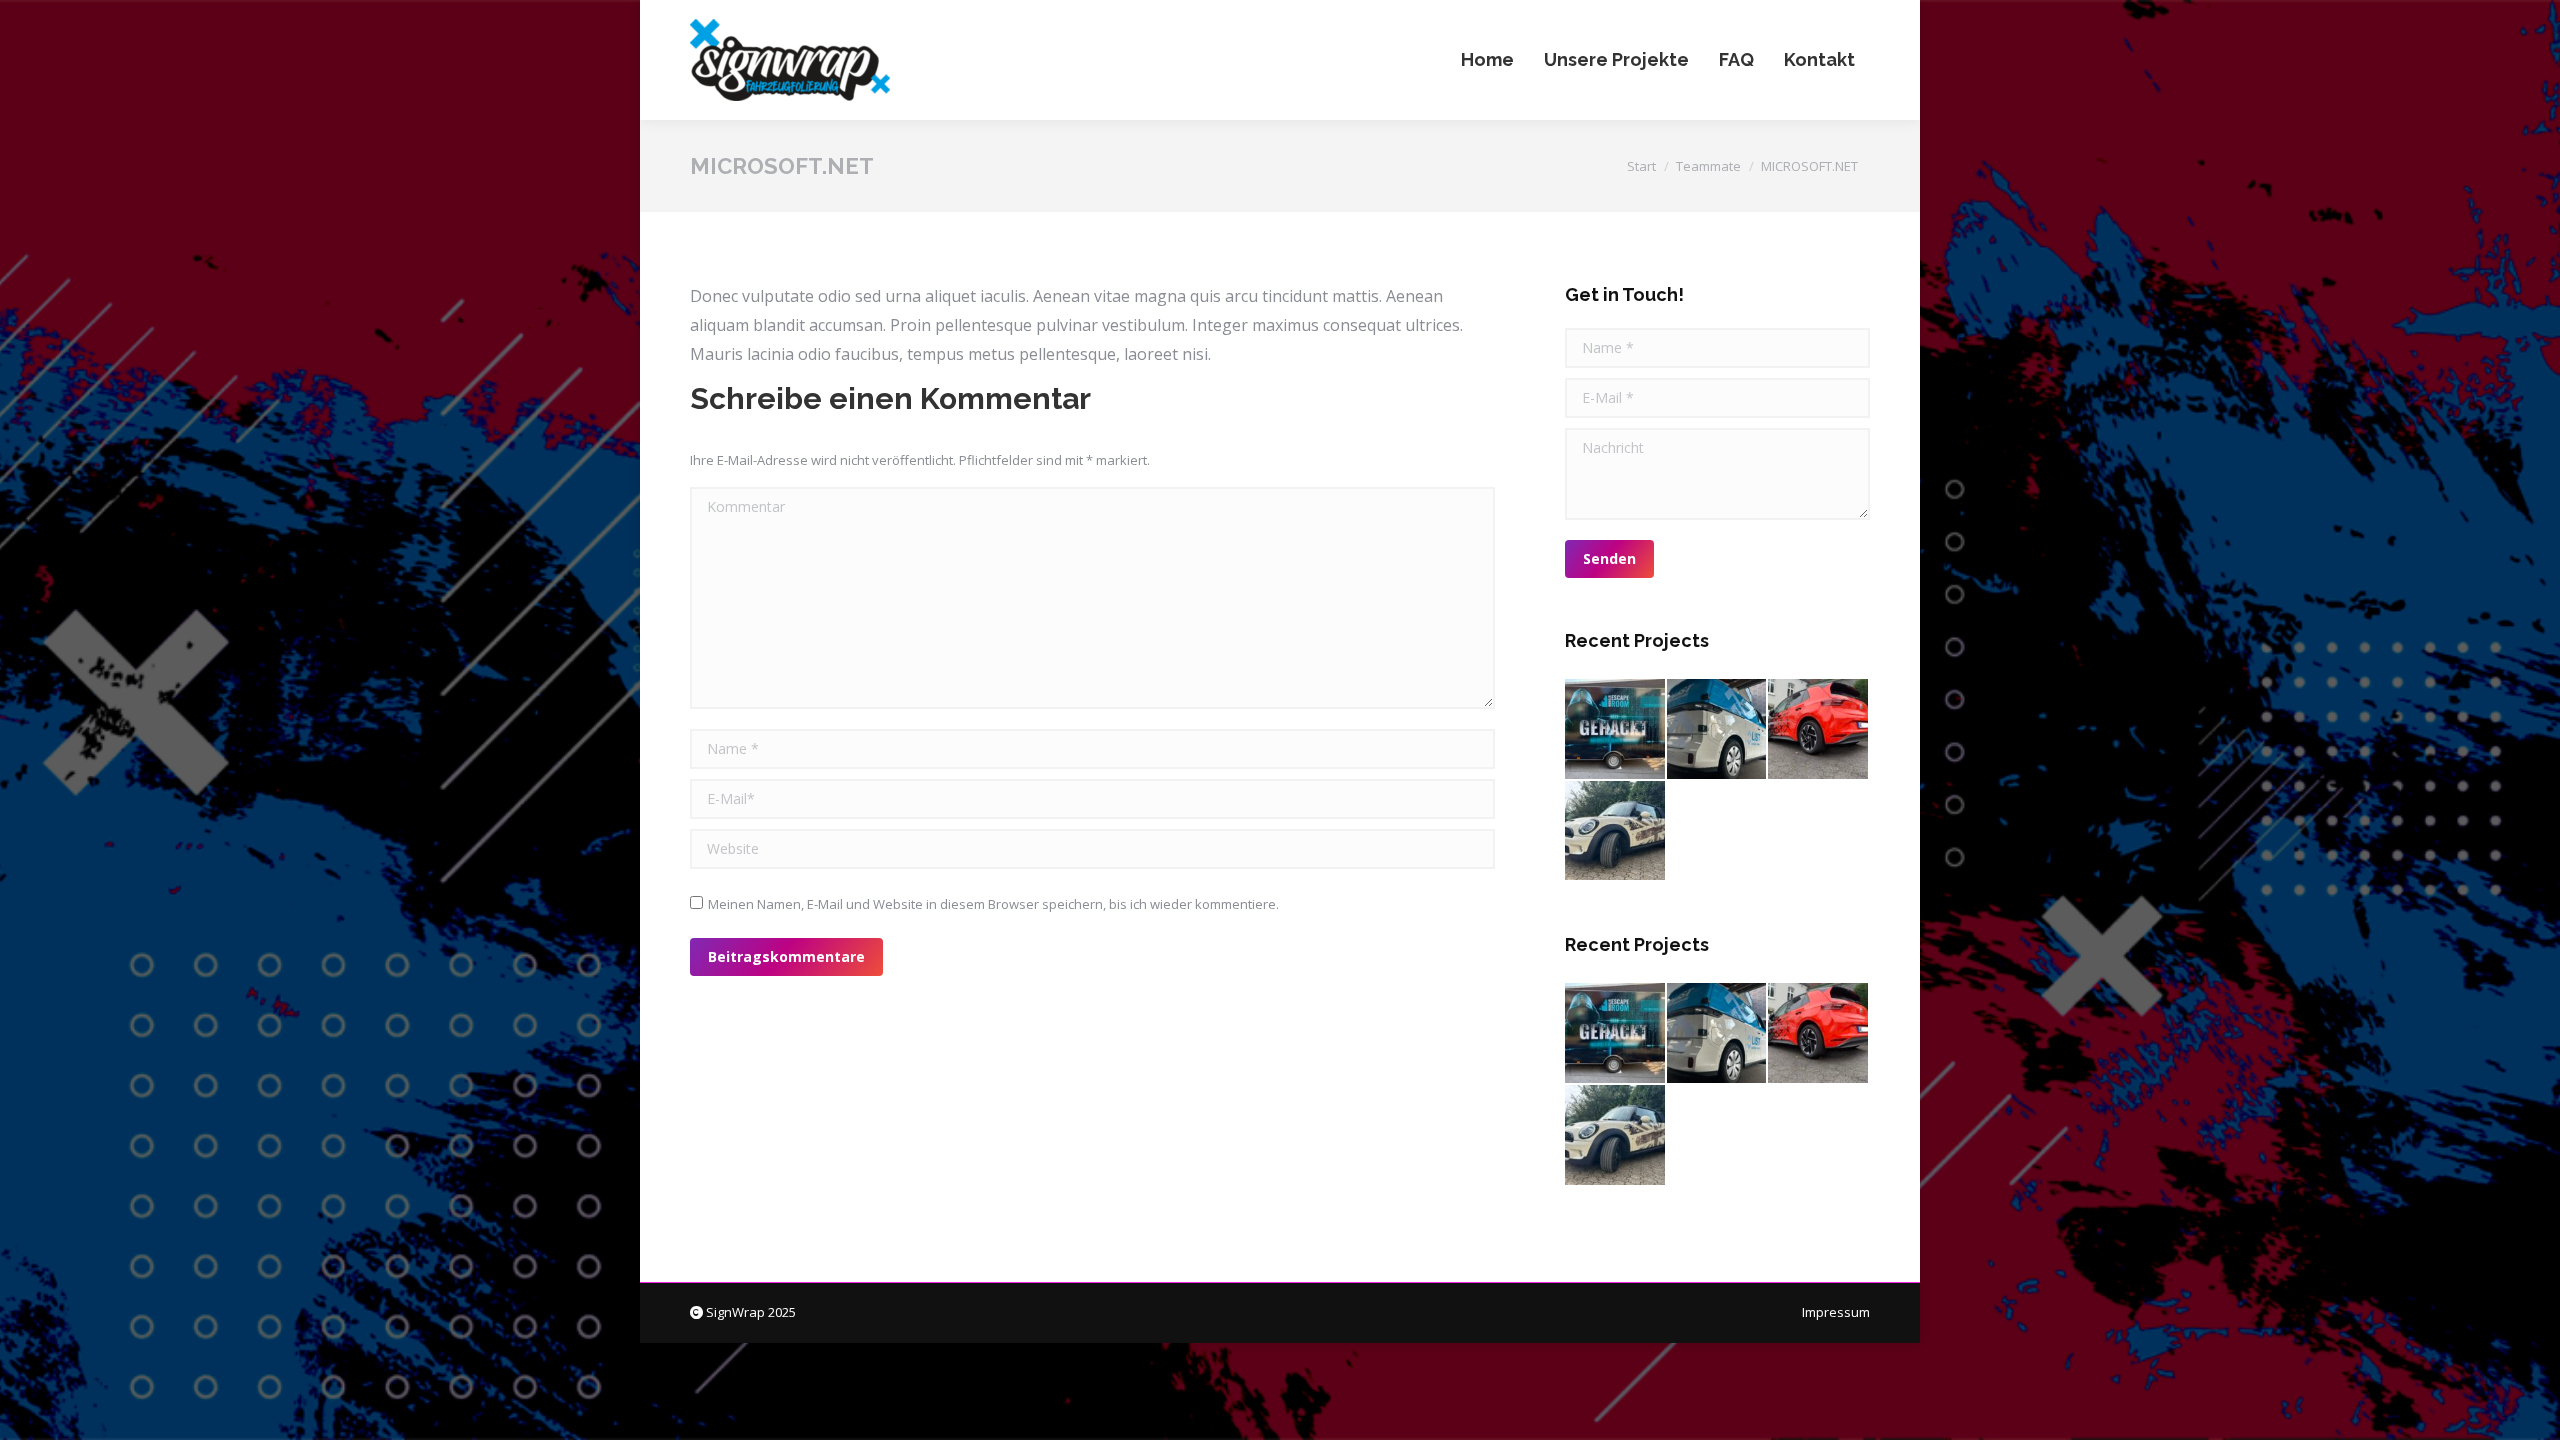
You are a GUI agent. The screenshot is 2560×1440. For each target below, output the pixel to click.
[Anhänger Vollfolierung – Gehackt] (1616, 730)
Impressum (1836, 1312)
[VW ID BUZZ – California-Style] (1718, 730)
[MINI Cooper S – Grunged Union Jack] (1616, 832)
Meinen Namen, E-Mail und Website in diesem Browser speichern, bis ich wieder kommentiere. (993, 904)
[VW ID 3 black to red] (1819, 730)
